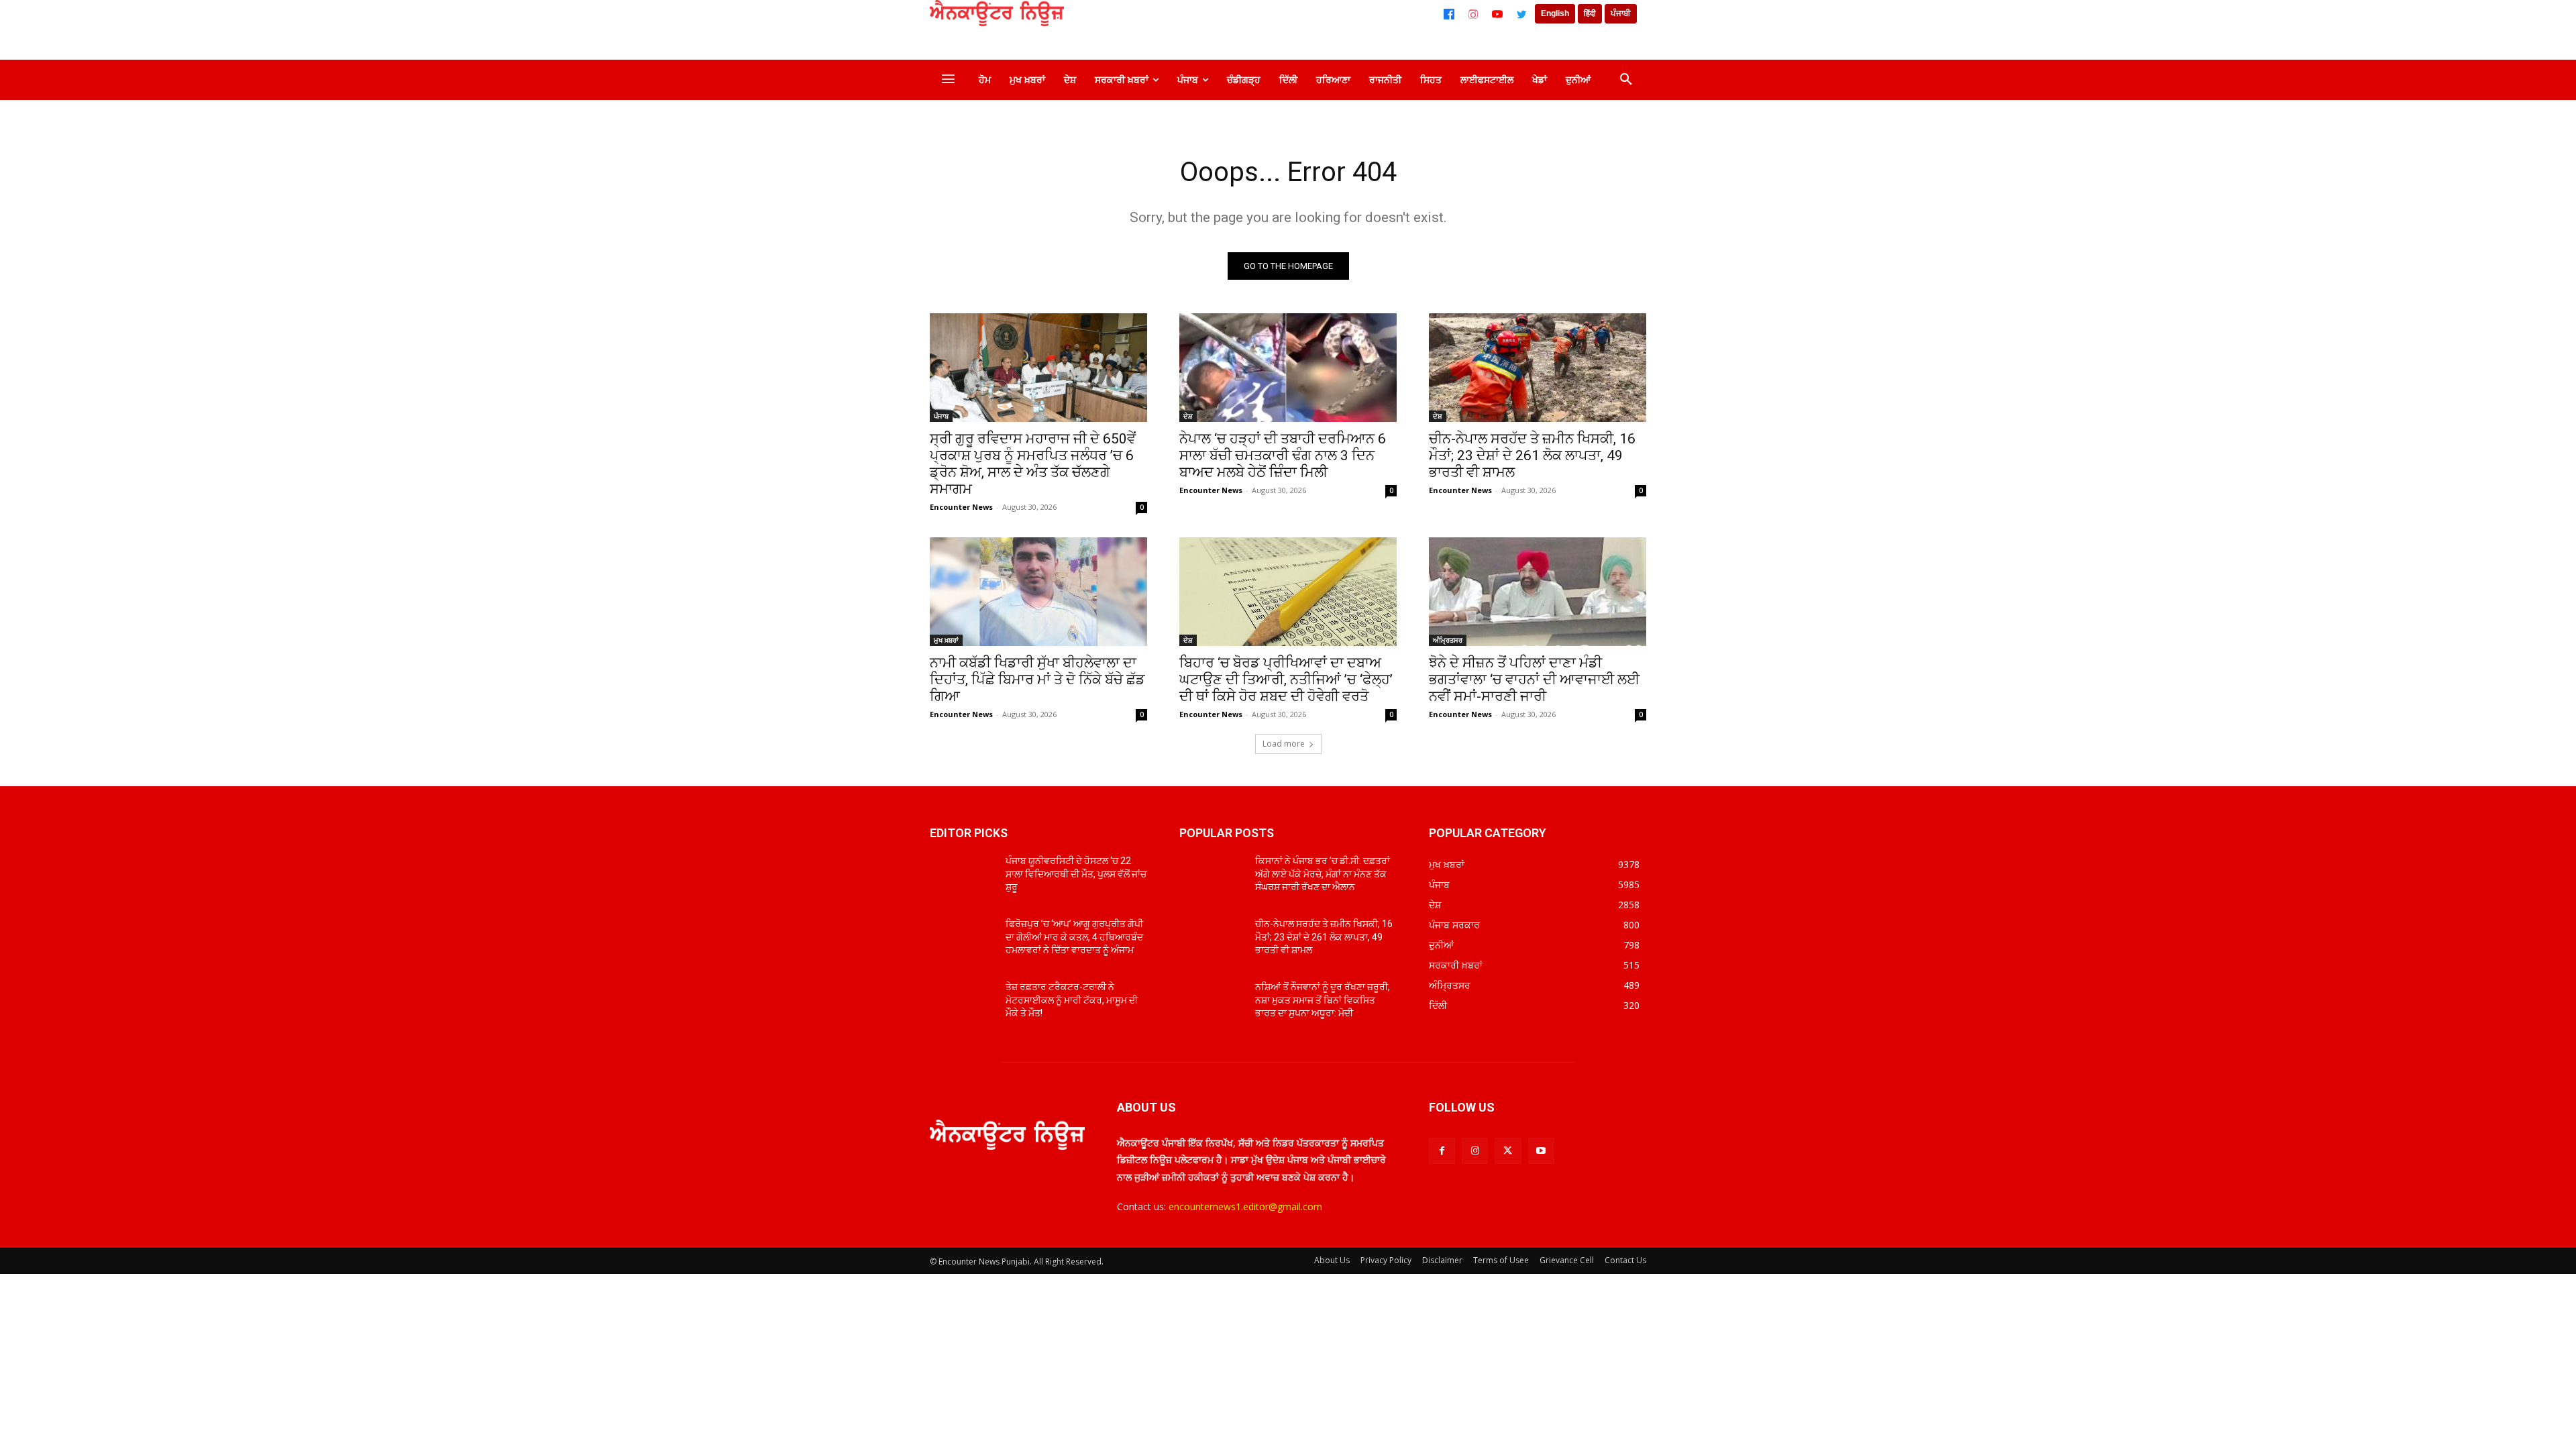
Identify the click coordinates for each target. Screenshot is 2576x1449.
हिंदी (1590, 13)
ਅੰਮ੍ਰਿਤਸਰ (1448, 640)
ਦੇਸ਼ (1188, 416)
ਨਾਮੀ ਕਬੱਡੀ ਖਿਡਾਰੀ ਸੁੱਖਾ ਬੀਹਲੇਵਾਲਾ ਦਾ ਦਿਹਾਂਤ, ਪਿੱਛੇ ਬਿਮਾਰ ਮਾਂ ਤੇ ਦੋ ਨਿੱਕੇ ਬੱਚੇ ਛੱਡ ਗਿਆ (1037, 680)
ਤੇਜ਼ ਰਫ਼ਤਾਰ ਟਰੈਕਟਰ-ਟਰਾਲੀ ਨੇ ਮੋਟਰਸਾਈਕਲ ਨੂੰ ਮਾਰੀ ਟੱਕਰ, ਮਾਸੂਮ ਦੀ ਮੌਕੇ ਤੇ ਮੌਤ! (1072, 1000)
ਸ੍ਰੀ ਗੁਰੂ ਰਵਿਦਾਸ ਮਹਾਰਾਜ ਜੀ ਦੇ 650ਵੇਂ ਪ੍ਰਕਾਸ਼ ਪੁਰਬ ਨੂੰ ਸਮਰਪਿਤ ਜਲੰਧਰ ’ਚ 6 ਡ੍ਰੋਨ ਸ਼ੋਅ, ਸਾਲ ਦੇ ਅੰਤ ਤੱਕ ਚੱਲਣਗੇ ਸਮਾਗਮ (1033, 464)
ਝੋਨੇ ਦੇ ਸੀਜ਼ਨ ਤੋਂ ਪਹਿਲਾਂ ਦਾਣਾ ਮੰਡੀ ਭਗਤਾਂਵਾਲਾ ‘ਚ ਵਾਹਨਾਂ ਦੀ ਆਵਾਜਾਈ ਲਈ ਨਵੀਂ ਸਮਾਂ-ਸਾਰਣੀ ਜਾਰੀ (1534, 680)
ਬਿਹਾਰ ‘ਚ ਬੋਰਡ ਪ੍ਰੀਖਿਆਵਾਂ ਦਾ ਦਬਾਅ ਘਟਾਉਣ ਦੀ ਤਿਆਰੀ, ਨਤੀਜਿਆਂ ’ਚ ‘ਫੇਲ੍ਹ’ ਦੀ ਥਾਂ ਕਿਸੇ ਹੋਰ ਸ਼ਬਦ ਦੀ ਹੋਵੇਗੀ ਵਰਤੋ (1286, 680)
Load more (1284, 744)
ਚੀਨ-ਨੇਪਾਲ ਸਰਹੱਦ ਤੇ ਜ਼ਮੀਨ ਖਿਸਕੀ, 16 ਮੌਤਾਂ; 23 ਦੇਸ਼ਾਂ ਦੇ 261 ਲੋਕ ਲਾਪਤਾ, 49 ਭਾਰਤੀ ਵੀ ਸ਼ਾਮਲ (1532, 455)
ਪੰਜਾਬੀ (1621, 13)
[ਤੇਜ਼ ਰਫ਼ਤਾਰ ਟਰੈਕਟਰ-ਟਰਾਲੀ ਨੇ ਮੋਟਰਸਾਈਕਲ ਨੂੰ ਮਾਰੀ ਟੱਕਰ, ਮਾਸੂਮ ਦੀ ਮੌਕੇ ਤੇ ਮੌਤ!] (962, 1004)
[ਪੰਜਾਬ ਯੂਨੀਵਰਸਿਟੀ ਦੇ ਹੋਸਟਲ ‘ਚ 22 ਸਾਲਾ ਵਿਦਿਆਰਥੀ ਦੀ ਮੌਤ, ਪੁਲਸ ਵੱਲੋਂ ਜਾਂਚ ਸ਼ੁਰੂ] (962, 877)
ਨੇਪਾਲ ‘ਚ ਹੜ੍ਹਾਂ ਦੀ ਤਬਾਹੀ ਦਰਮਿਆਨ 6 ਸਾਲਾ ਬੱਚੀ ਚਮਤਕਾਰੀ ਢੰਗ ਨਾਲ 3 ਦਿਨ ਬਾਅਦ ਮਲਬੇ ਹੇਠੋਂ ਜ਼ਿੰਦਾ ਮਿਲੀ (1283, 455)
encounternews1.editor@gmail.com (1245, 1206)
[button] (1626, 80)
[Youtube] (1541, 1151)
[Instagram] (1473, 14)
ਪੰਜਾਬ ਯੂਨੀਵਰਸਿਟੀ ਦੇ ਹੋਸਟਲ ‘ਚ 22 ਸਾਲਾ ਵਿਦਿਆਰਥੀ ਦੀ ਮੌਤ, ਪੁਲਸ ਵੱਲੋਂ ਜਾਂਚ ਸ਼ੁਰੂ (1076, 874)
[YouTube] (1497, 14)
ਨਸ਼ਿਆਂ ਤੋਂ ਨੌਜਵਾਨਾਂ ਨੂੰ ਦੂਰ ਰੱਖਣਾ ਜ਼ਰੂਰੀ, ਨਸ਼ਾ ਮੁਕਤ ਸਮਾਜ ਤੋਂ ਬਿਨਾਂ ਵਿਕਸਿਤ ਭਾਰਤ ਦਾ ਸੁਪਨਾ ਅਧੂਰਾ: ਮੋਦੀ (1323, 1000)
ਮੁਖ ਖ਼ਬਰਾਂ (946, 640)
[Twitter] (1521, 14)
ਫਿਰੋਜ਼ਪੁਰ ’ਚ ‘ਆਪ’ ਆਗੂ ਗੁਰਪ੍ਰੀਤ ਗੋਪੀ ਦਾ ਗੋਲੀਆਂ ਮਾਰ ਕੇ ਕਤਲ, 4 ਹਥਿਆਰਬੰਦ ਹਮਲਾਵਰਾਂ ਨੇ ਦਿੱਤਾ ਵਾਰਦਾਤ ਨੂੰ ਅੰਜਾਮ (1074, 937)
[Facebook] (1449, 14)
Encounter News (961, 507)
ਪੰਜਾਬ (941, 416)
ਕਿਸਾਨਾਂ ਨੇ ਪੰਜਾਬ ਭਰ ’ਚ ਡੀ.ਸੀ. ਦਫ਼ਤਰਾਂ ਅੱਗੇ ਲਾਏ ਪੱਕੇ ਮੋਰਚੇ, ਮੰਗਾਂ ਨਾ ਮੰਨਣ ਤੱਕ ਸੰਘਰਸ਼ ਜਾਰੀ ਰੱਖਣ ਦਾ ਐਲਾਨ (1323, 874)
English (1555, 13)
